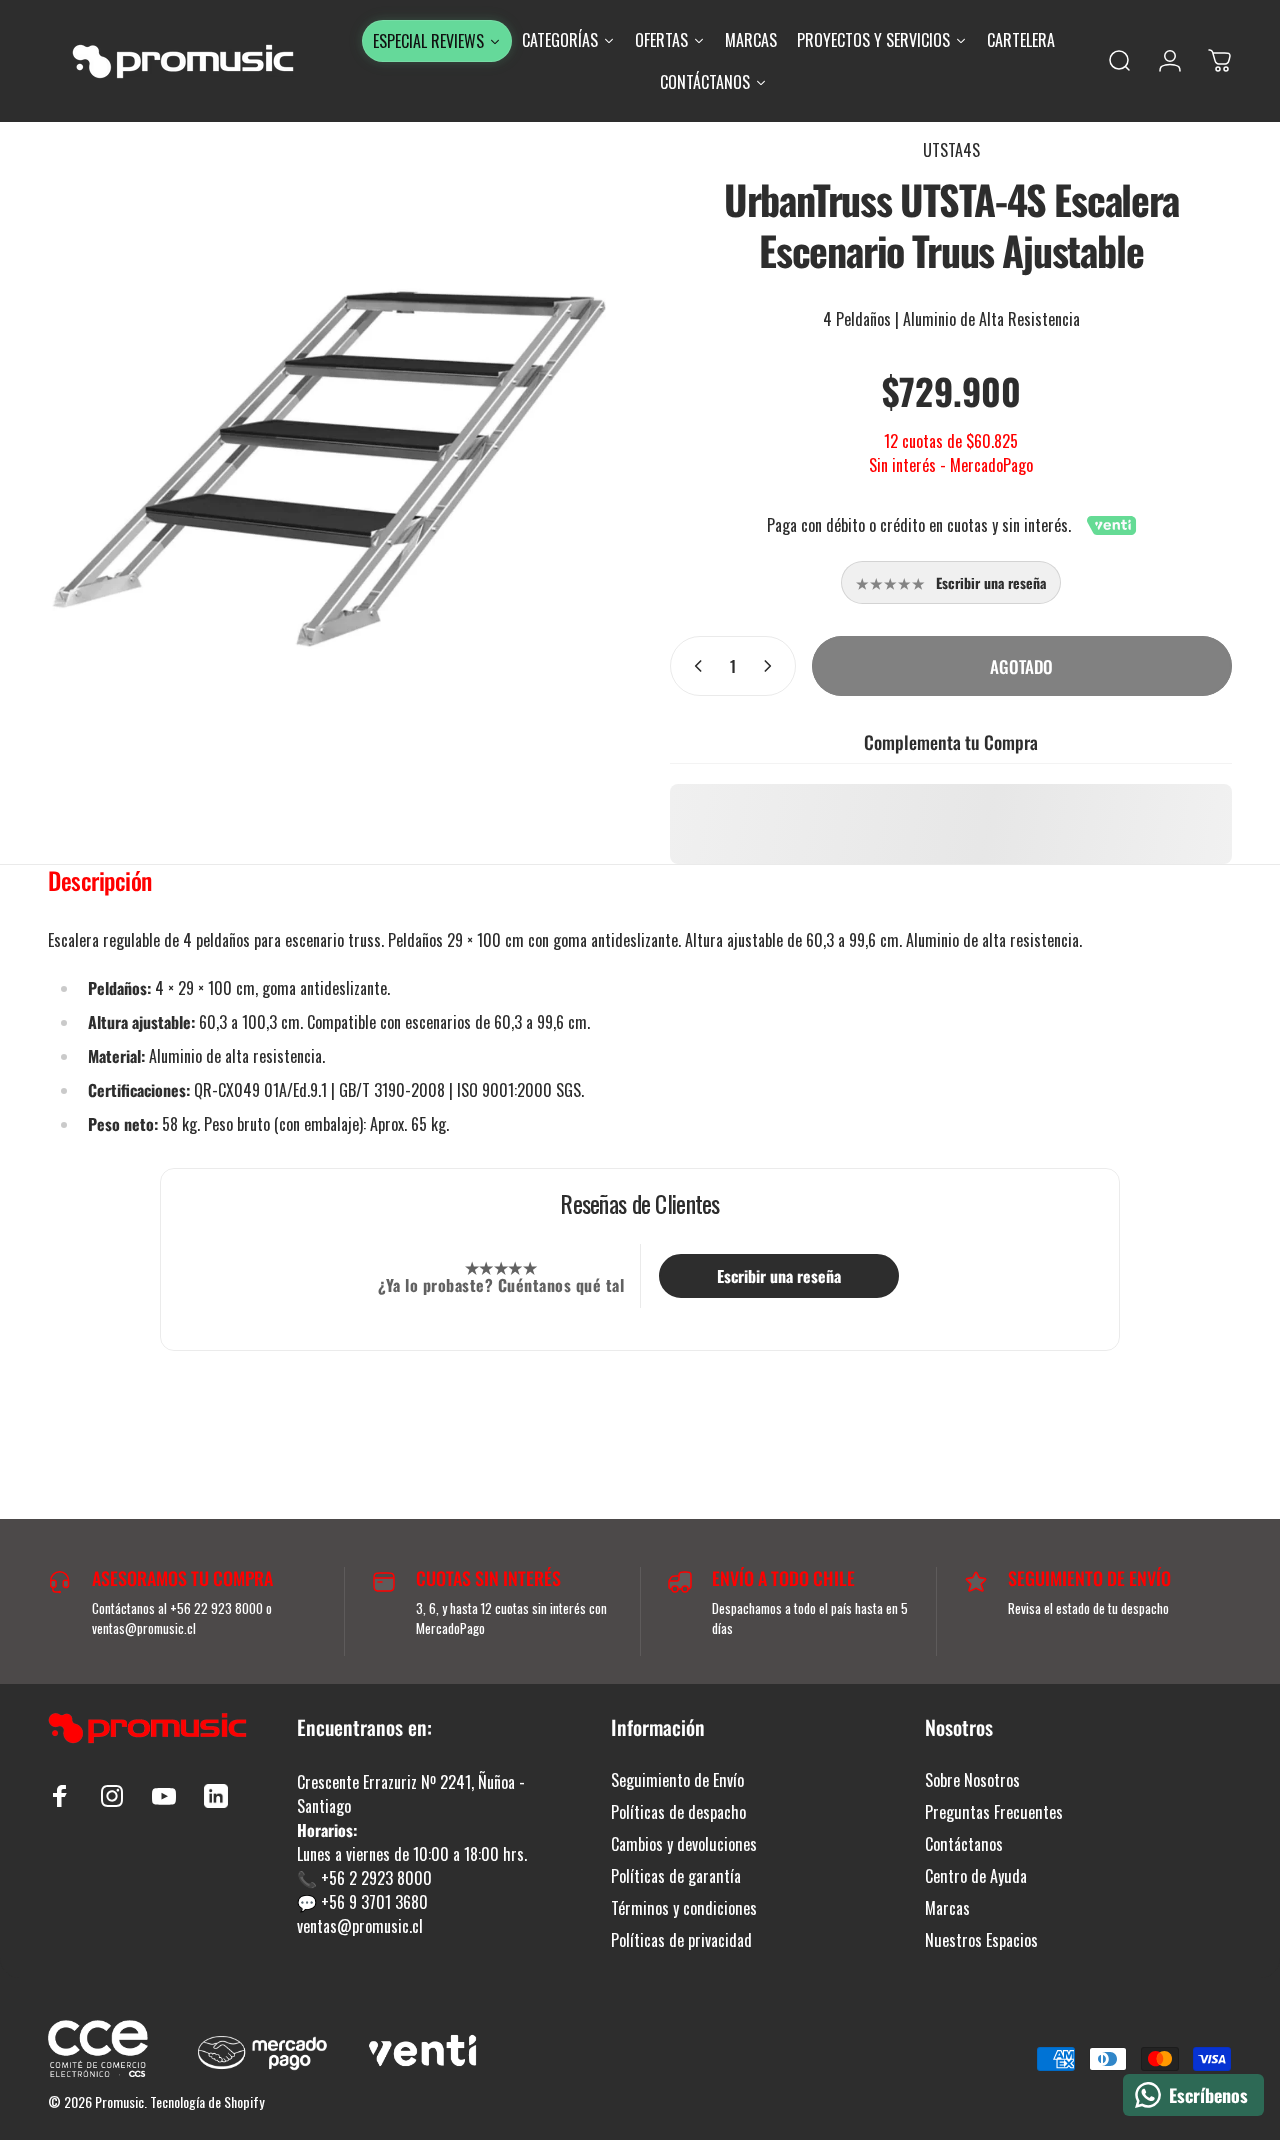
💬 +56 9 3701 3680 (362, 1902)
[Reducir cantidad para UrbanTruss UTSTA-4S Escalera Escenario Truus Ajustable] (694, 666)
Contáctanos (964, 1844)
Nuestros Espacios (981, 1940)
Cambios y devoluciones (684, 1844)
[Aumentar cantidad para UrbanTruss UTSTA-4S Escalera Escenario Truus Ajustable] (772, 666)
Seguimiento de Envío (677, 1780)
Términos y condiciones (684, 1908)
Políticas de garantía (676, 1876)
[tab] (100, 885)
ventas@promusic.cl (360, 1926)
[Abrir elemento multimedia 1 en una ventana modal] (329, 469)
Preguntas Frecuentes (994, 1812)
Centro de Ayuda (976, 1876)
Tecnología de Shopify (207, 2101)
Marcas (947, 1908)
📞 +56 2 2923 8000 (364, 1878)
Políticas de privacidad (681, 1940)
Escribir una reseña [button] (779, 1276)
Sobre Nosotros (972, 1780)
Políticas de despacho (678, 1812)
